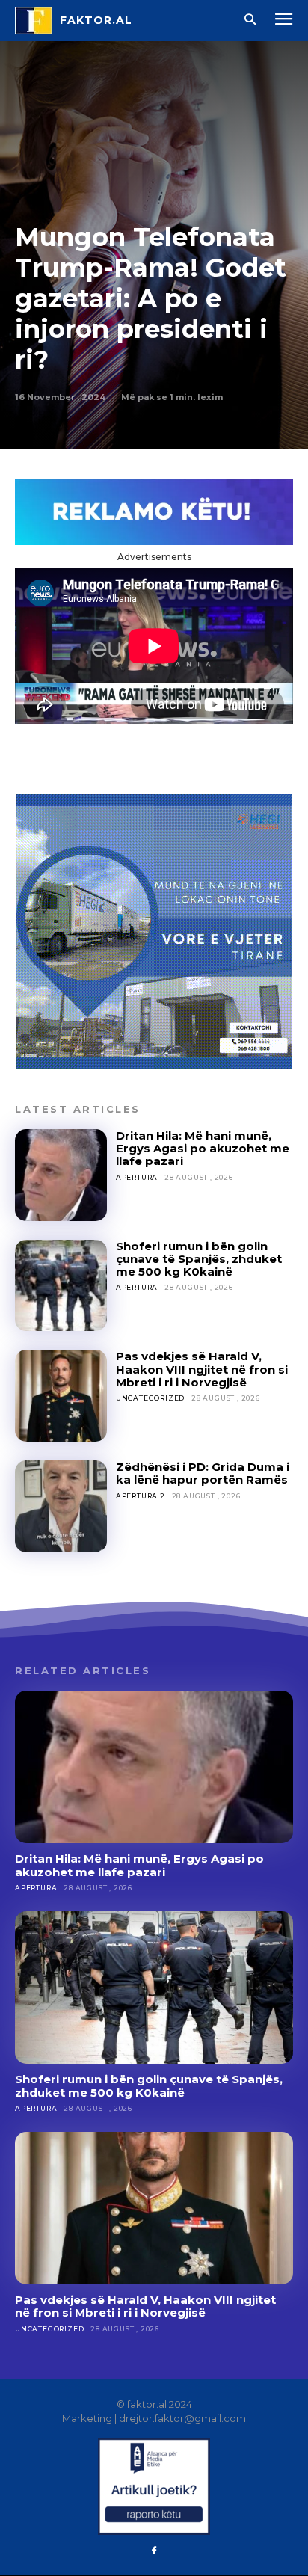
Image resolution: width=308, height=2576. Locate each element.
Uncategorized (150, 1398)
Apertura (137, 1177)
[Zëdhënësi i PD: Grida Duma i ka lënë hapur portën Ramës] (61, 1506)
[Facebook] (154, 2551)
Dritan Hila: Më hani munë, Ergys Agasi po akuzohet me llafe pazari (203, 1149)
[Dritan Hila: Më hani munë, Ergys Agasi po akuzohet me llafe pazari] (61, 1175)
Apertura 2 (141, 1496)
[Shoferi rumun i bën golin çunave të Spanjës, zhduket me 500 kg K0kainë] (61, 1286)
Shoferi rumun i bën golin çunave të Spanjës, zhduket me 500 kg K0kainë (199, 1259)
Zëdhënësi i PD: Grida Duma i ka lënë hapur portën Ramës (203, 1473)
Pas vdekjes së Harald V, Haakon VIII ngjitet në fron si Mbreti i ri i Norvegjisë (202, 1369)
